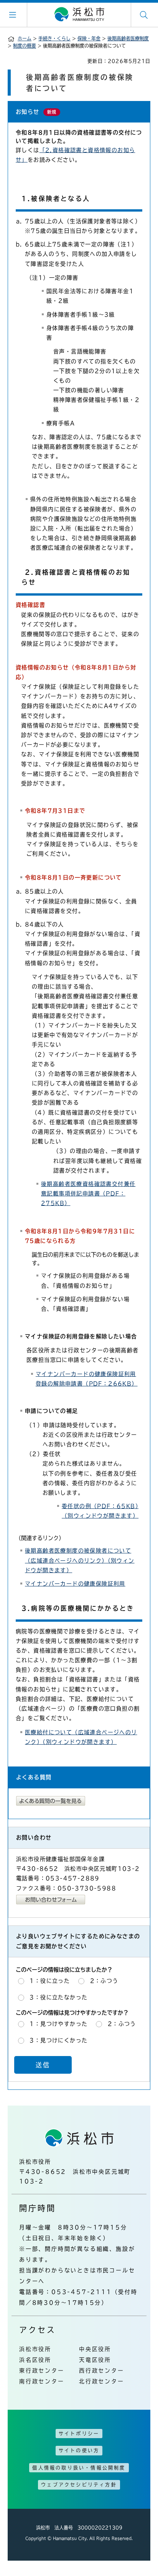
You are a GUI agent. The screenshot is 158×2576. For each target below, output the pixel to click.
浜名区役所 (35, 2360)
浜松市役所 (35, 2349)
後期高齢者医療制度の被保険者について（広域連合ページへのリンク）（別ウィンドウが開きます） (80, 1560)
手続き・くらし (54, 38)
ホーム (25, 38)
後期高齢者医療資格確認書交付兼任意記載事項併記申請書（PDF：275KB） (88, 1194)
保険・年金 (89, 38)
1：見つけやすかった (58, 2024)
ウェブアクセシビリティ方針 (79, 2485)
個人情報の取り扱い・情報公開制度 (79, 2468)
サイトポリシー (79, 2434)
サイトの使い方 (79, 2450)
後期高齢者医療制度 (128, 38)
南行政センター (42, 2381)
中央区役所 (95, 2349)
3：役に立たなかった (58, 1997)
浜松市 (79, 15)
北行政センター (102, 2381)
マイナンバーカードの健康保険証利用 (75, 1584)
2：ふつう (104, 1981)
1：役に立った (50, 1981)
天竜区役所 (95, 2360)
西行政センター (102, 2371)
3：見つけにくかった (58, 2040)
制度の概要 (25, 46)
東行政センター (42, 2371)
